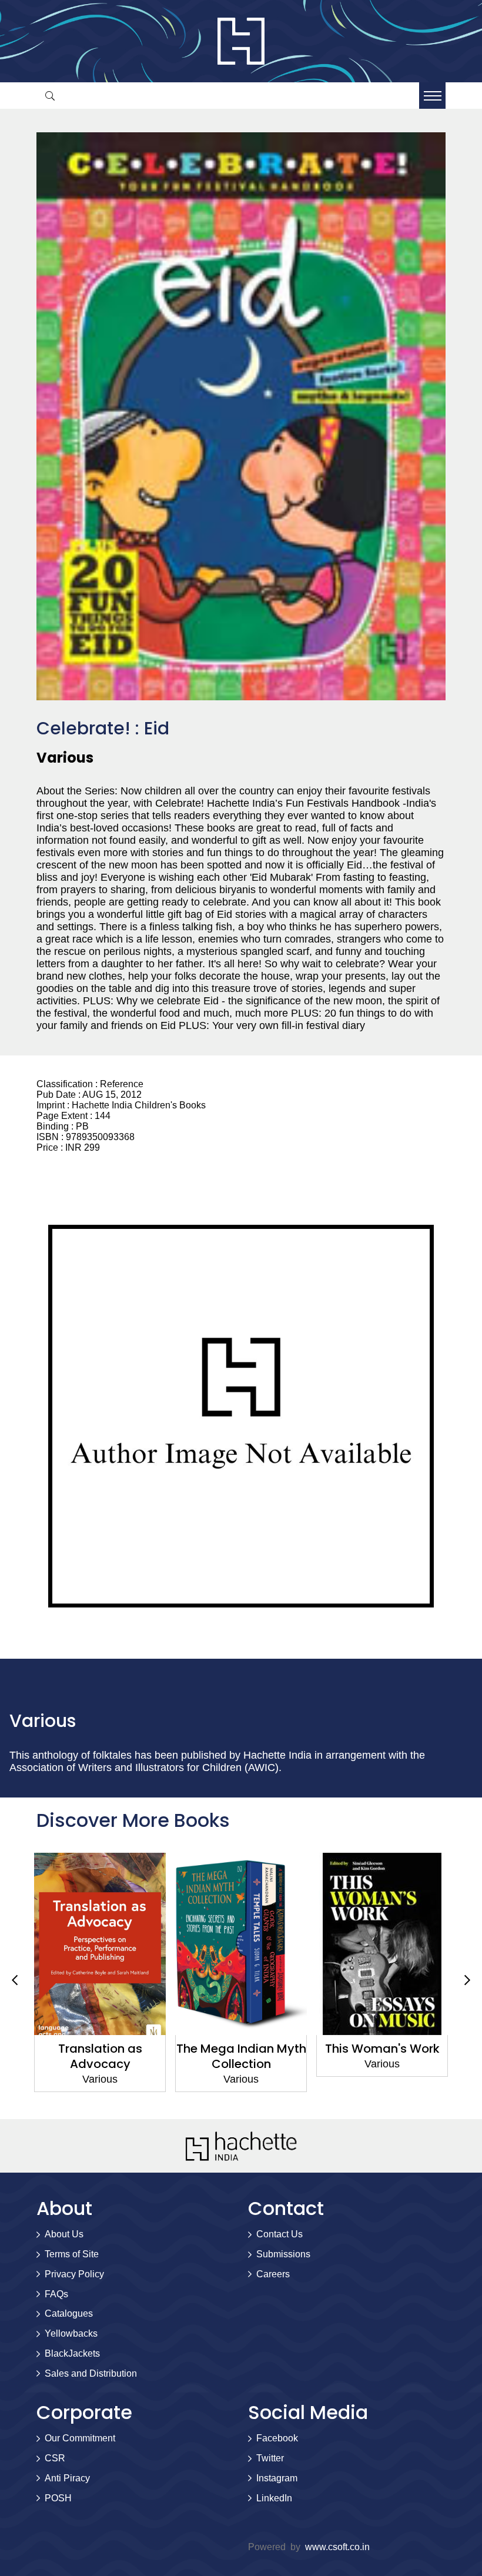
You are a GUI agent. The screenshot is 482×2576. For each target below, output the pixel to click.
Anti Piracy (67, 2478)
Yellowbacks (71, 2333)
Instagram (277, 2478)
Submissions (283, 2254)
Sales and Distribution (91, 2373)
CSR (55, 2458)
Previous (15, 1980)
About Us (64, 2234)
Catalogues (69, 2313)
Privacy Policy (74, 2274)
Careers (273, 2274)
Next (467, 1980)
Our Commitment (80, 2438)
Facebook (277, 2438)
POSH (58, 2498)
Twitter (270, 2458)
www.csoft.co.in (337, 2547)
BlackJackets (72, 2353)
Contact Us (280, 2234)
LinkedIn (274, 2498)
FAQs (56, 2294)
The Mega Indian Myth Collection (241, 2056)
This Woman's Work (382, 2049)
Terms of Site (72, 2254)
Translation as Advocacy (100, 2056)
